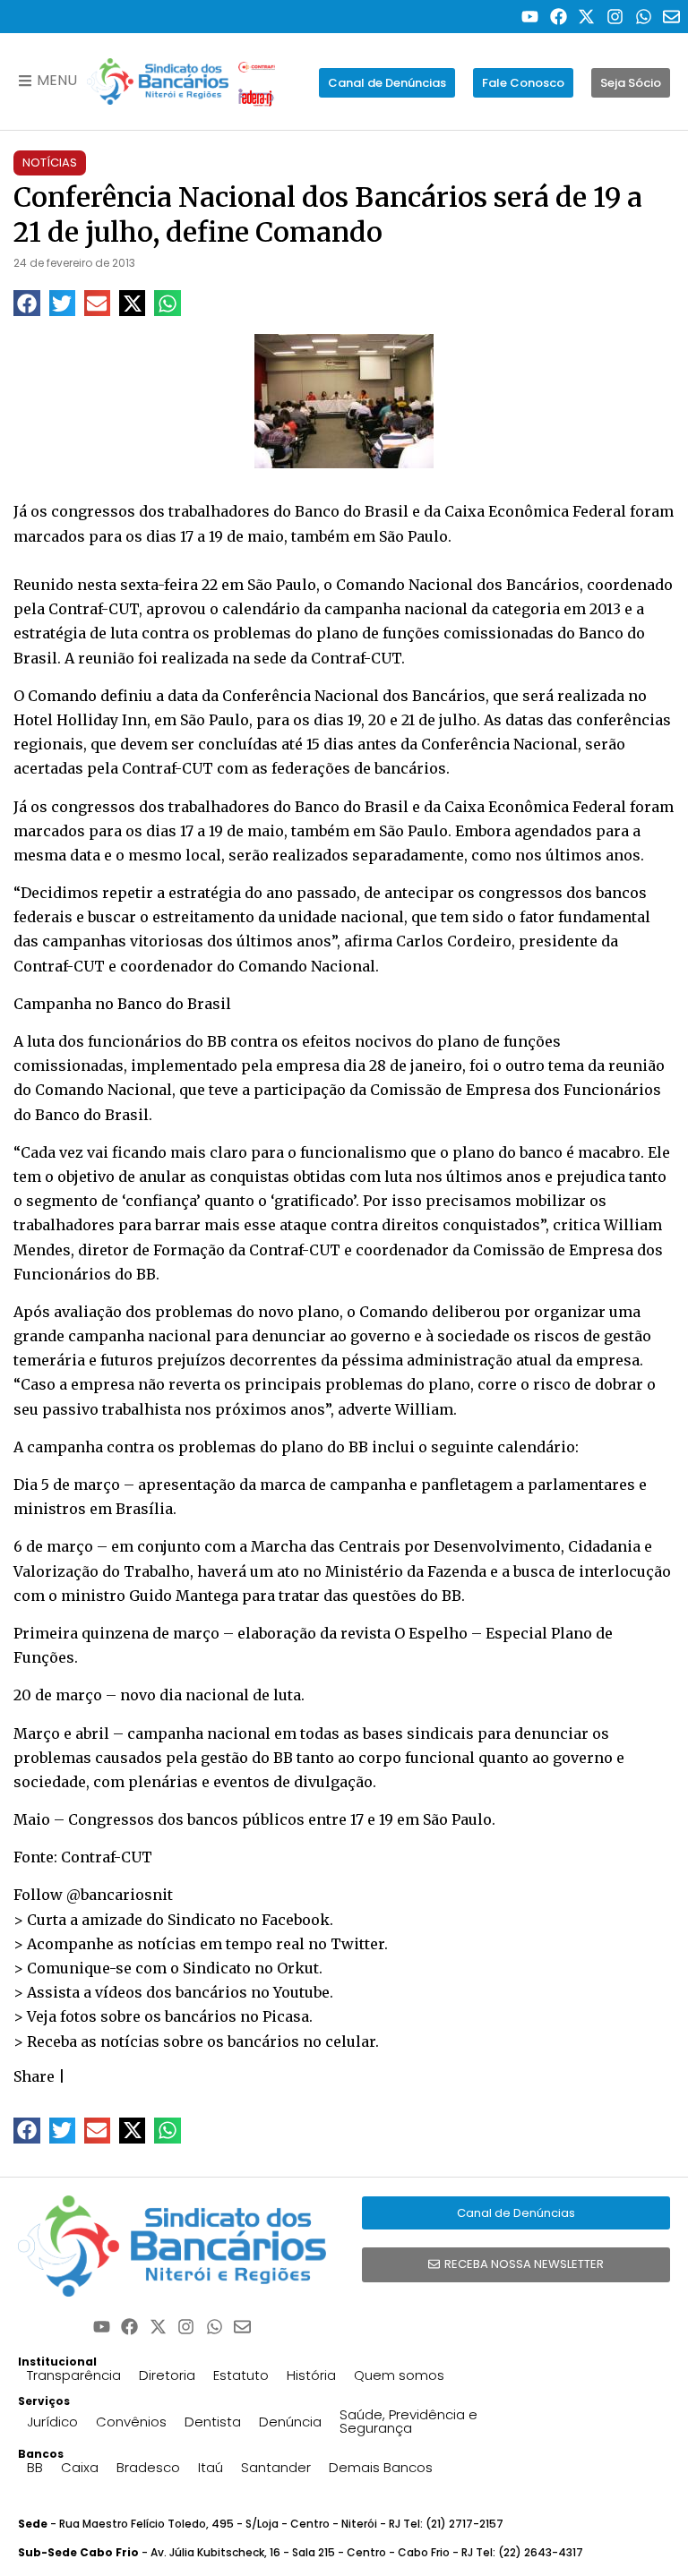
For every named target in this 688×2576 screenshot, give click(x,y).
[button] (26, 303)
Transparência (74, 2375)
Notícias (50, 163)
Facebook (296, 1920)
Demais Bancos (381, 2467)
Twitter (357, 1944)
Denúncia (290, 2422)
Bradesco (148, 2467)
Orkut (298, 1968)
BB (35, 2467)
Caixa (80, 2467)
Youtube (301, 1992)
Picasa (286, 2016)
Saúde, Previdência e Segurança (408, 2421)
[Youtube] (530, 17)
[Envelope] (671, 17)
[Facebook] (559, 17)
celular (350, 2041)
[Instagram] (615, 17)
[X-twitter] (587, 17)
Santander (276, 2467)
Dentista (213, 2422)
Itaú (211, 2467)
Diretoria (167, 2375)
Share (34, 2076)
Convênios (131, 2422)
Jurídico (52, 2422)
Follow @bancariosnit (93, 1895)
